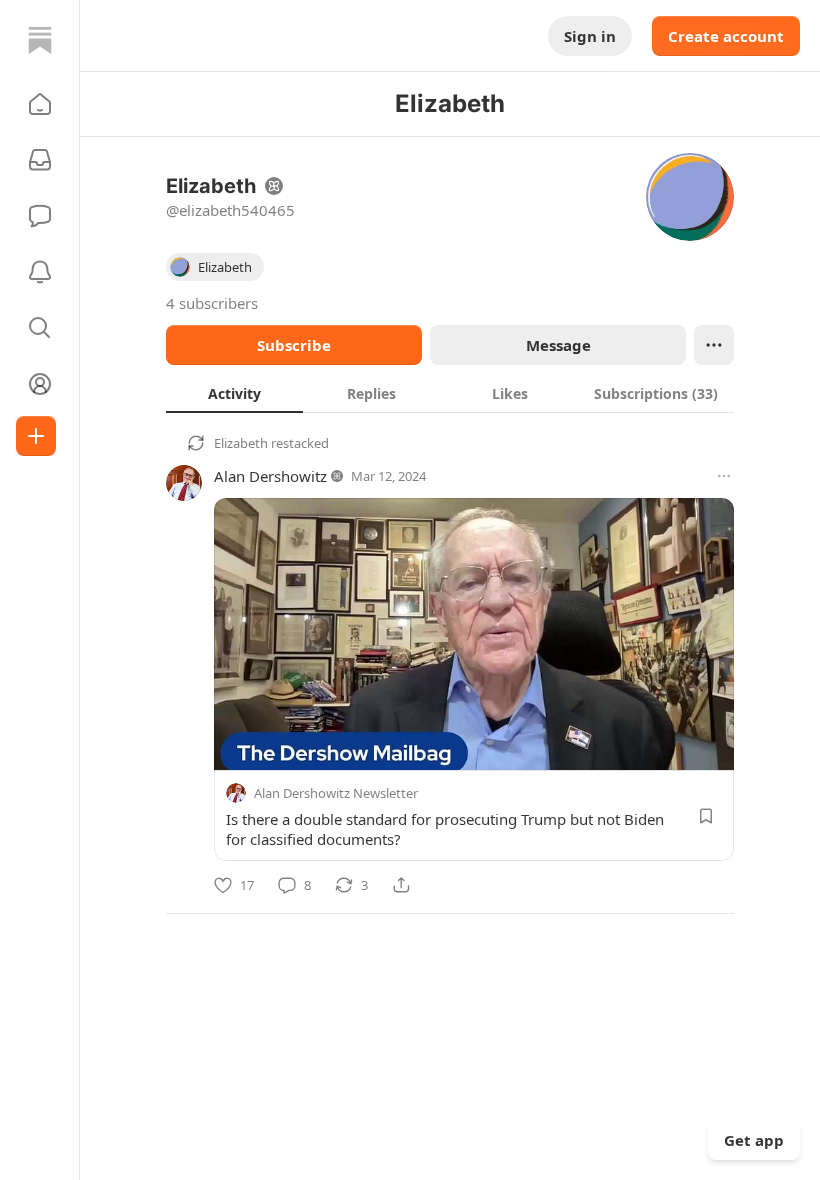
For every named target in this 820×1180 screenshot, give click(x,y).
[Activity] (40, 272)
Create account (726, 36)
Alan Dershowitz (270, 476)
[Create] (36, 436)
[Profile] (40, 384)
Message (558, 345)
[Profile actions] (714, 345)
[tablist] (450, 393)
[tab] (234, 393)
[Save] (706, 816)
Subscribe (294, 345)
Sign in (590, 36)
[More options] (724, 476)
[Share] (401, 885)
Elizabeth (241, 443)
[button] (40, 104)
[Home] (40, 40)
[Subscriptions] (40, 160)
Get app (754, 1140)
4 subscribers (212, 303)
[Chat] (40, 216)
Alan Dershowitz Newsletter (336, 793)
